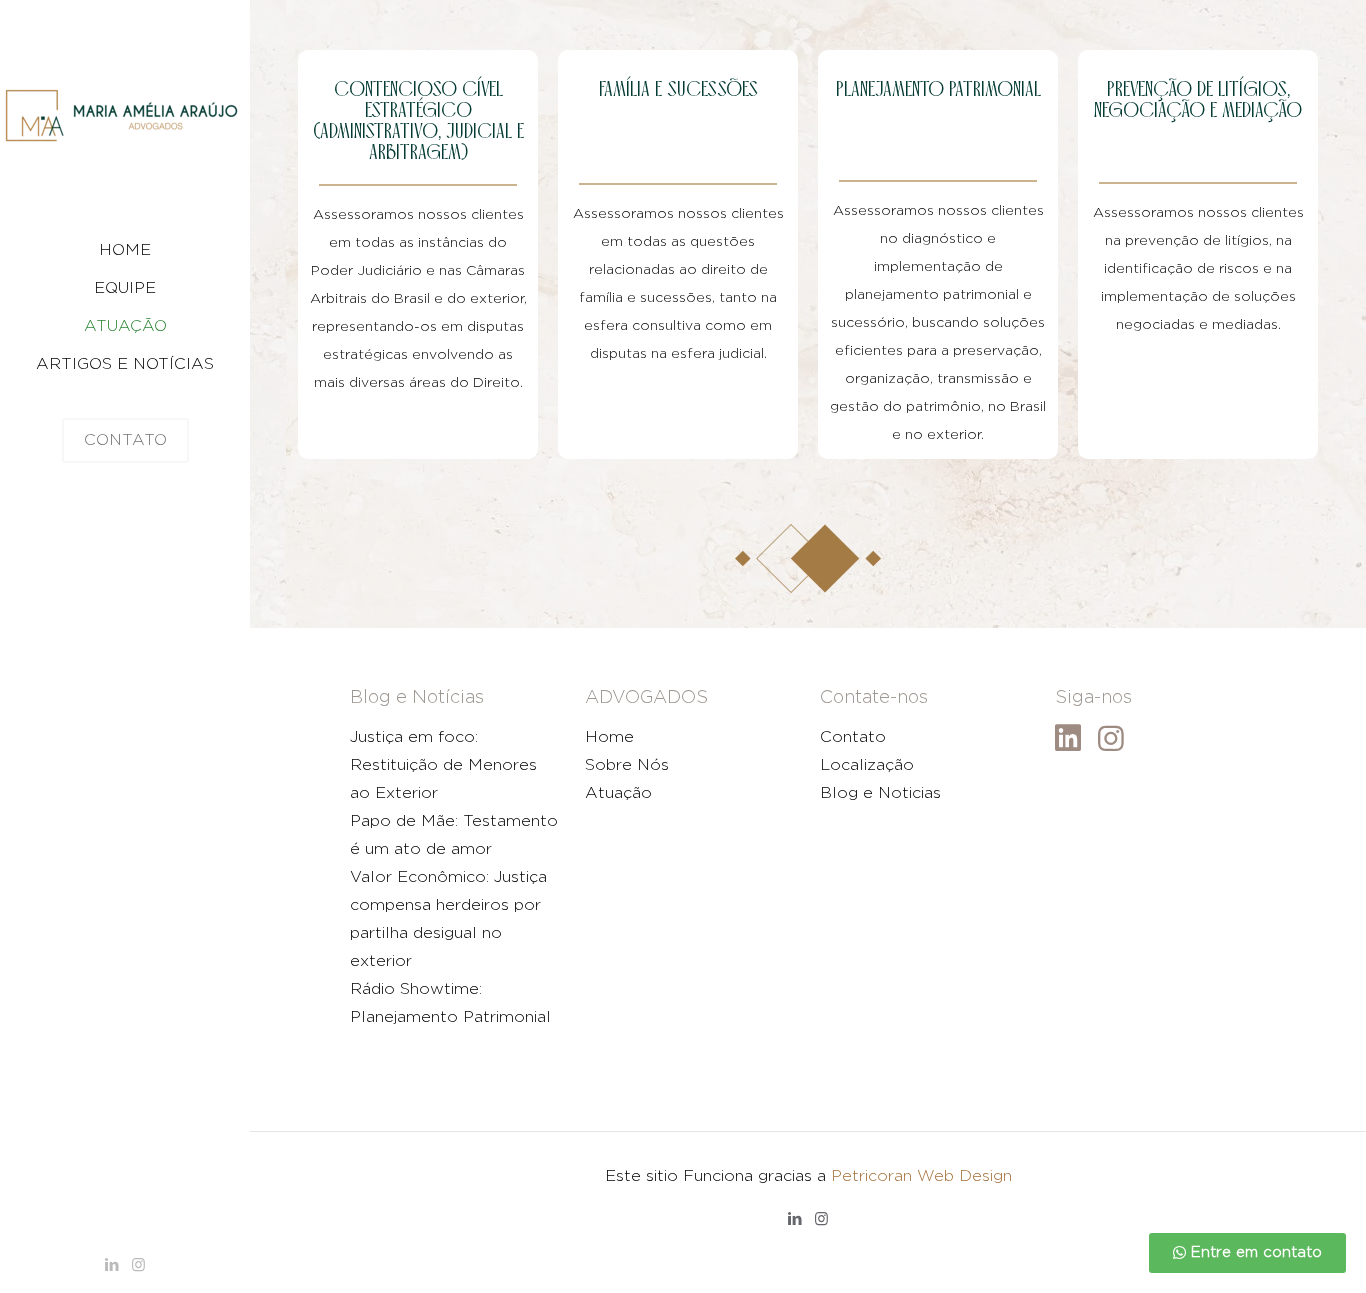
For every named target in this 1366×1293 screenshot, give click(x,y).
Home (609, 737)
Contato (853, 737)
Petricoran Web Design (921, 1176)
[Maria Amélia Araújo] (125, 115)
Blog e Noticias (880, 793)
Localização (867, 765)
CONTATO (125, 440)
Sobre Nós (627, 765)
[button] (1247, 1253)
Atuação (618, 793)
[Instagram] (138, 1265)
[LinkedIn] (111, 1265)
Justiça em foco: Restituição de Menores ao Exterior (443, 765)
